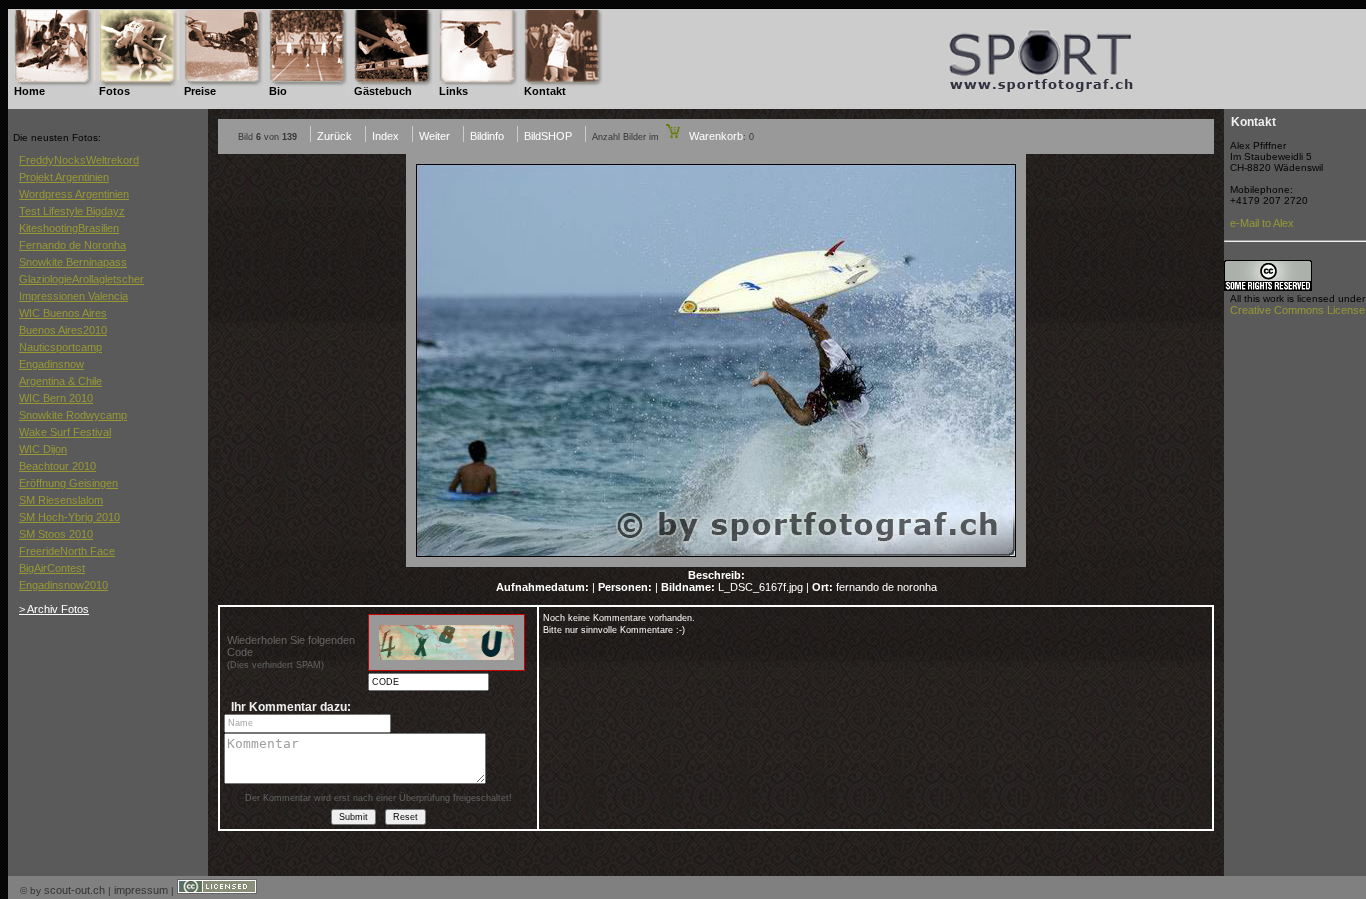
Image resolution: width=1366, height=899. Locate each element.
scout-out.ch (74, 890)
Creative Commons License (1297, 310)
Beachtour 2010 (57, 466)
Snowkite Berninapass (73, 262)
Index (385, 136)
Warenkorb (714, 136)
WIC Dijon (43, 449)
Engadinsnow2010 (63, 585)
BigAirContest (52, 568)
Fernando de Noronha (72, 245)
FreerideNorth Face (67, 551)
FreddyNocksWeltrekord (79, 160)
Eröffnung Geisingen (68, 483)
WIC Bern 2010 (56, 398)
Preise (200, 91)
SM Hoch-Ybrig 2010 (69, 517)
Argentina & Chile (60, 381)
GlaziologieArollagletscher (81, 279)
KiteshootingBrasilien (69, 228)
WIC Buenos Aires (63, 313)
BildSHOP (548, 136)
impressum (141, 890)
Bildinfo (487, 136)
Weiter (434, 136)
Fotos (114, 91)
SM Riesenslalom (61, 500)
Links (453, 91)
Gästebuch (383, 91)
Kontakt (545, 91)
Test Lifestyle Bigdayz (72, 211)
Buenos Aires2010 (63, 330)
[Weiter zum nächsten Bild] (716, 563)
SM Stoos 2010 (56, 534)
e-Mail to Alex (1262, 223)
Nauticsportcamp (60, 347)
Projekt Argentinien (64, 177)
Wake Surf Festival (65, 432)
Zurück (334, 136)
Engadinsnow (51, 364)
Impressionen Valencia (73, 296)
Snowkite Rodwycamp (73, 415)
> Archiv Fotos (54, 609)
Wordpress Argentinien (74, 194)
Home (29, 91)
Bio (278, 91)
